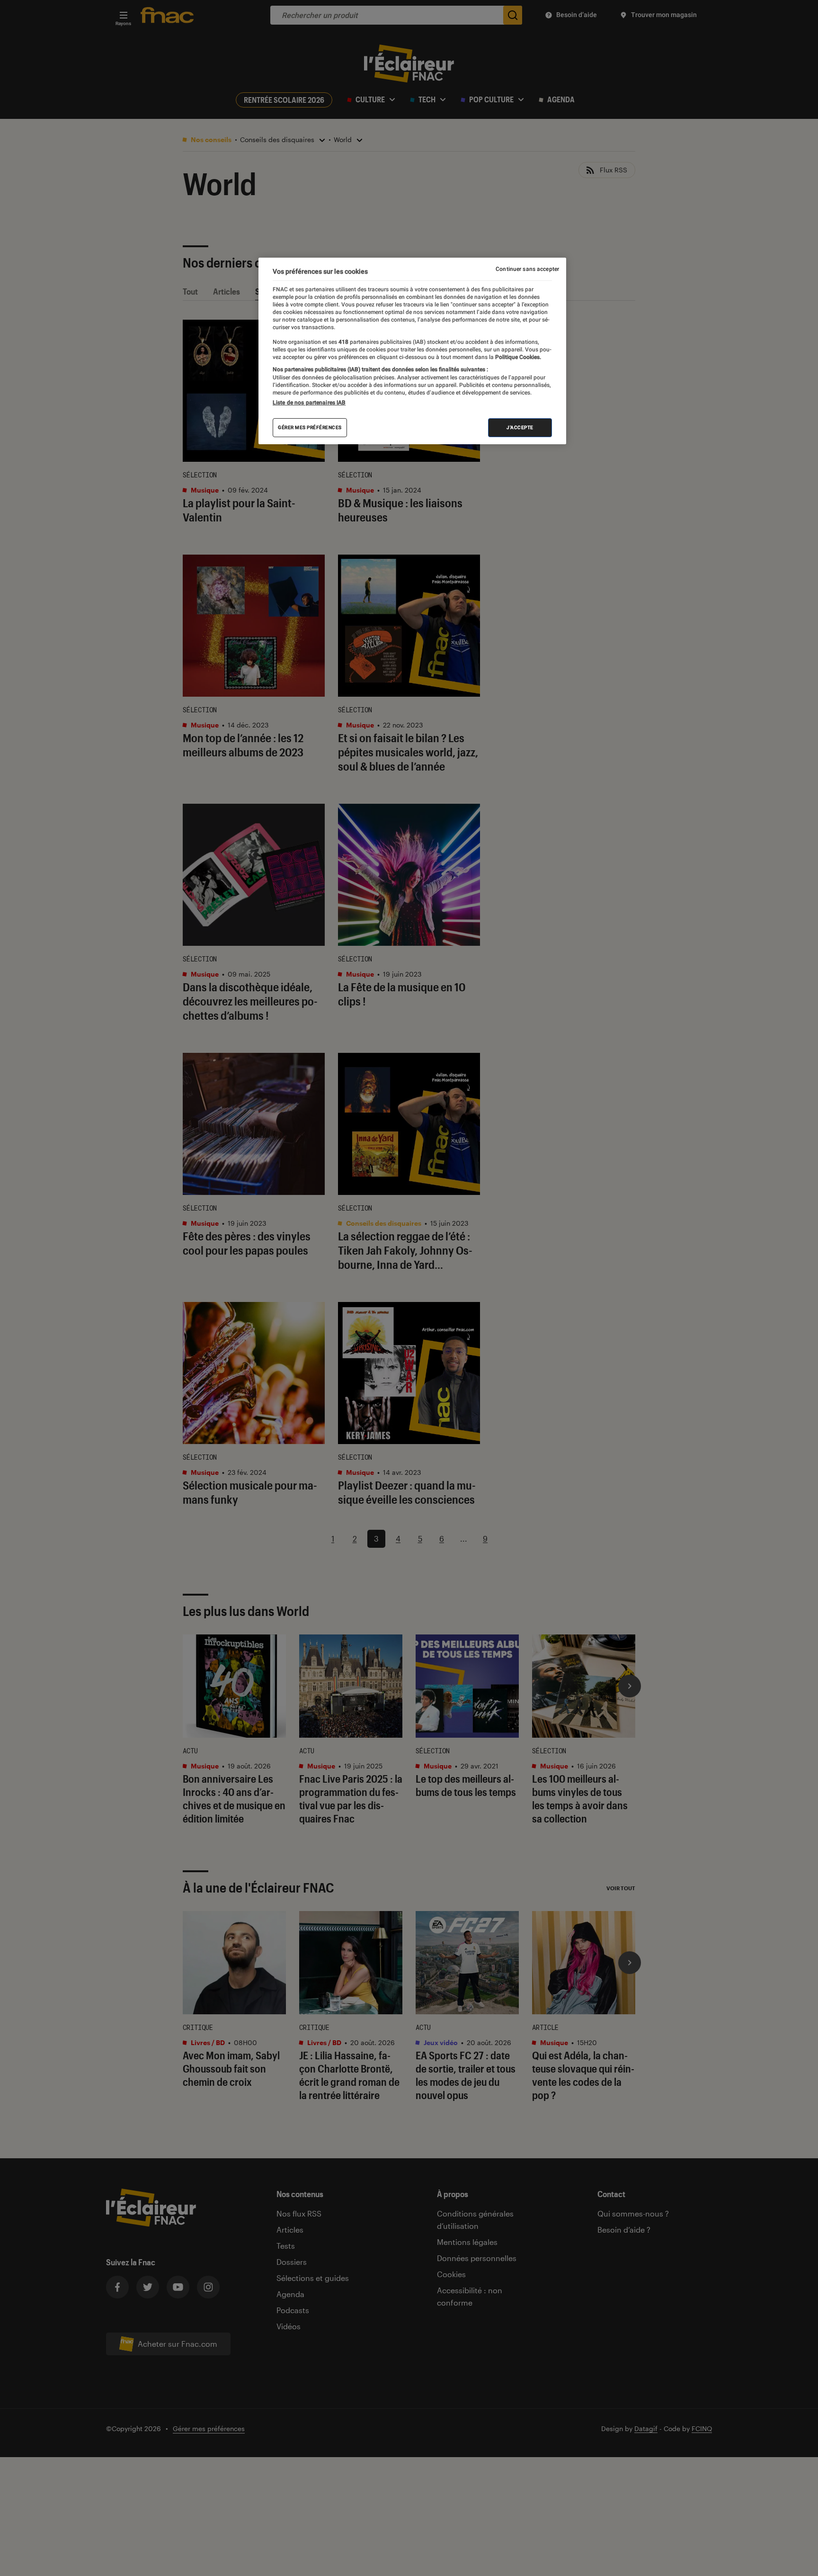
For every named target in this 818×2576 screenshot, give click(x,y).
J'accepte (520, 427)
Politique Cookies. (517, 357)
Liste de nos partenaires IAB (309, 403)
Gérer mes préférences (310, 427)
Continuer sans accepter (527, 269)
